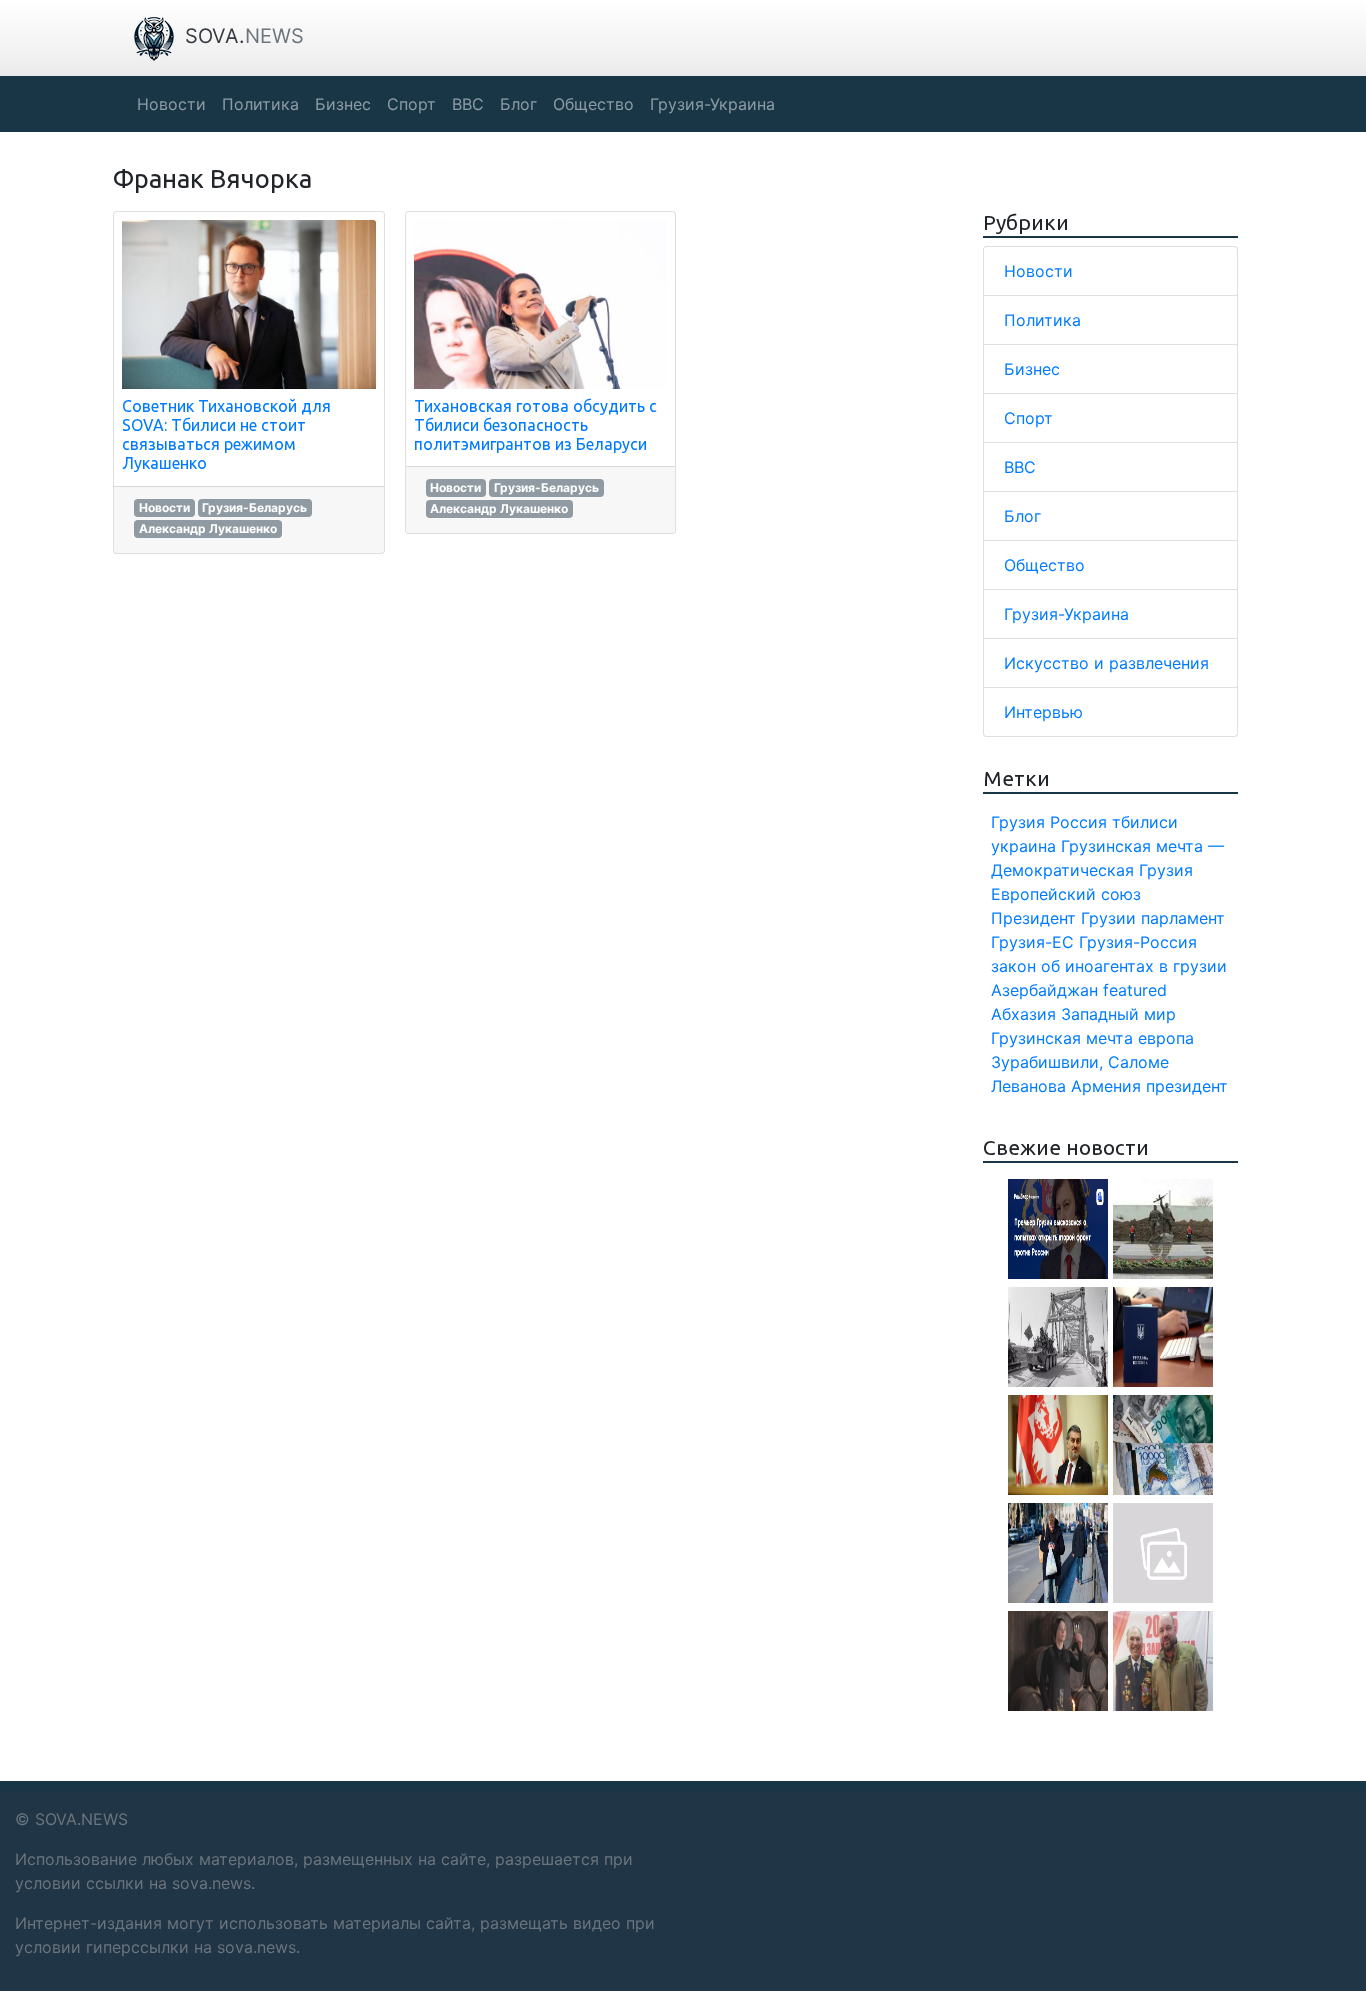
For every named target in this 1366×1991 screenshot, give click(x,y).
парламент (1183, 918)
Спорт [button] (411, 104)
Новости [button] (171, 104)
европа (1166, 1038)
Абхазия (1023, 1014)
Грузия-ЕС (1032, 942)
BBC (1020, 467)
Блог (1022, 516)
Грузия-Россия (1138, 942)
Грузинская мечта (1062, 1038)
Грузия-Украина (1066, 614)
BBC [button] (468, 104)
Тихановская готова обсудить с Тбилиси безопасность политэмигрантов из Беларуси (535, 425)
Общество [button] (593, 104)
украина (1023, 846)
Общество (1044, 565)
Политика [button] (260, 104)
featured (1135, 990)
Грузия (1018, 822)
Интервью (1043, 712)
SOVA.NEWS (81, 1819)
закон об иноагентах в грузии (1109, 966)
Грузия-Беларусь (254, 507)
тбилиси (1145, 822)
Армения (1106, 1086)
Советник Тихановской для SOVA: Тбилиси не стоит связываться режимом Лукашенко (226, 435)
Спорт (1028, 418)
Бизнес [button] (343, 104)
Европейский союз (1066, 894)
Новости (164, 507)
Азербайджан (1044, 990)
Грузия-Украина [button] (712, 104)
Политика (1042, 320)
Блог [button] (518, 104)
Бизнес (1032, 369)
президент (1187, 1086)
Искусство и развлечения (1106, 663)
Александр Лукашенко (208, 528)
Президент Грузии (1063, 918)
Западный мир (1118, 1014)
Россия (1078, 822)
